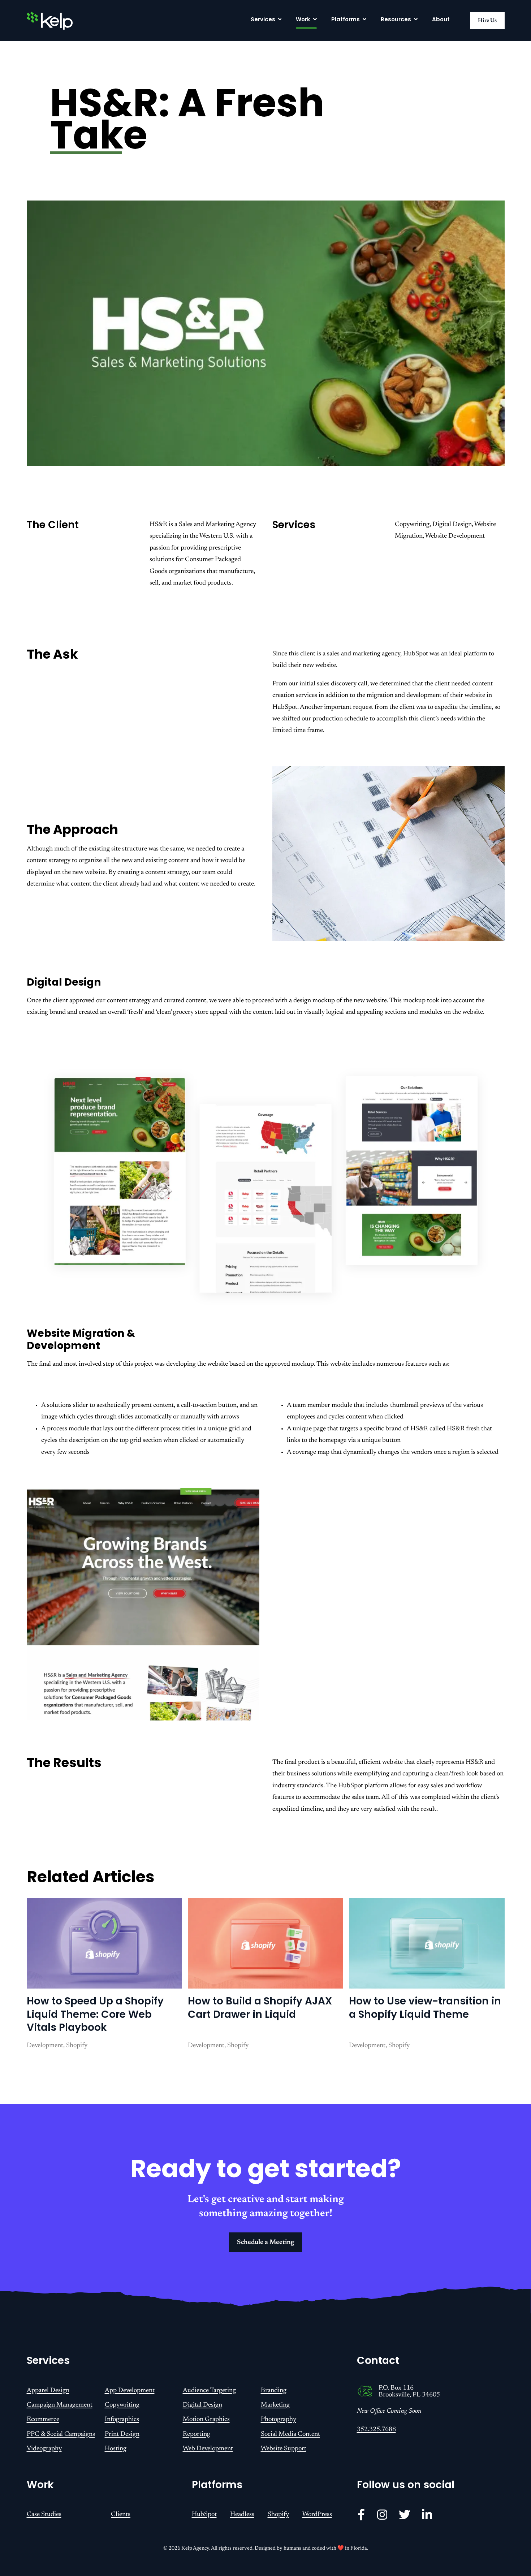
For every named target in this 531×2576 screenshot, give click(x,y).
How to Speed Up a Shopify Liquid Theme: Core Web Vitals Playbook (95, 2014)
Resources (396, 19)
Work (303, 19)
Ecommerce (43, 2420)
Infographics (122, 2420)
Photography (279, 2420)
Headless (242, 2515)
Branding (274, 2391)
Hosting (116, 2449)
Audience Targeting (209, 2391)
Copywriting (122, 2405)
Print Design (122, 2434)
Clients (121, 2515)
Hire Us (487, 21)
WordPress (317, 2515)
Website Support (284, 2449)
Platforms (346, 19)
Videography (44, 2449)
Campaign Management (60, 2405)
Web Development (208, 2449)
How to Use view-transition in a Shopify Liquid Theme (425, 2008)
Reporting (197, 2434)
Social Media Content (290, 2434)
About (441, 19)
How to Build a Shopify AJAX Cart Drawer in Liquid (260, 2008)
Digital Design (202, 2405)
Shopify (278, 2515)
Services (263, 19)
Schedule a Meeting (265, 2243)
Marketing (275, 2405)
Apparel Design (48, 2391)
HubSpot (204, 2515)
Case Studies (44, 2515)
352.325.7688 (376, 2430)
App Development (130, 2391)
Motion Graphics (206, 2420)
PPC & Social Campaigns (61, 2434)
